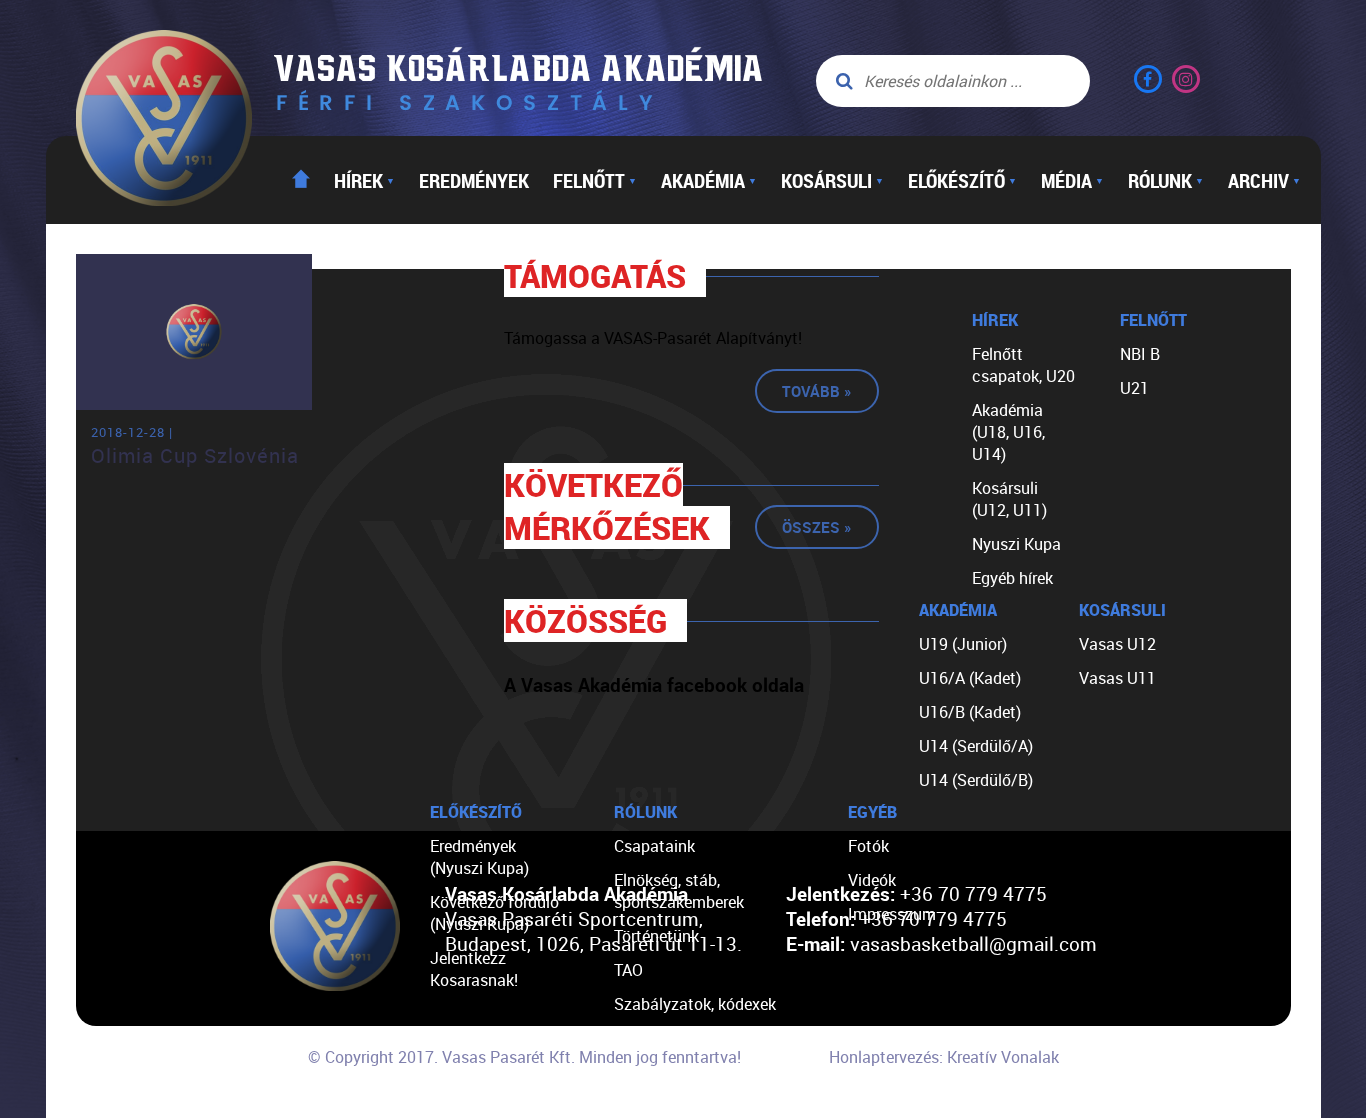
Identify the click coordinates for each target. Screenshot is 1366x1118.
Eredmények (474, 180)
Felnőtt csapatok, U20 (1023, 365)
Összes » (817, 527)
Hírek (364, 180)
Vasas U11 (1117, 678)
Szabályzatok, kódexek (695, 1004)
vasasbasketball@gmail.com (973, 943)
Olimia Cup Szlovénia (195, 455)
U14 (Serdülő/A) (976, 746)
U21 (1134, 388)
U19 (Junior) (963, 644)
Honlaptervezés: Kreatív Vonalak (944, 1057)
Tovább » (817, 391)
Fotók (868, 846)
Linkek (637, 1072)
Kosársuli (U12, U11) (1009, 499)
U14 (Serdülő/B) (976, 780)
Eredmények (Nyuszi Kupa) (479, 857)
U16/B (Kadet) (970, 712)
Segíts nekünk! (666, 1106)
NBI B (1140, 354)
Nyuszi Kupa (1016, 544)
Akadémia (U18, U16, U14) (1008, 432)
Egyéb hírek (1012, 578)
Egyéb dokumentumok (693, 1038)
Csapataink (654, 846)
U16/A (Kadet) (970, 678)
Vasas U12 (1117, 644)
